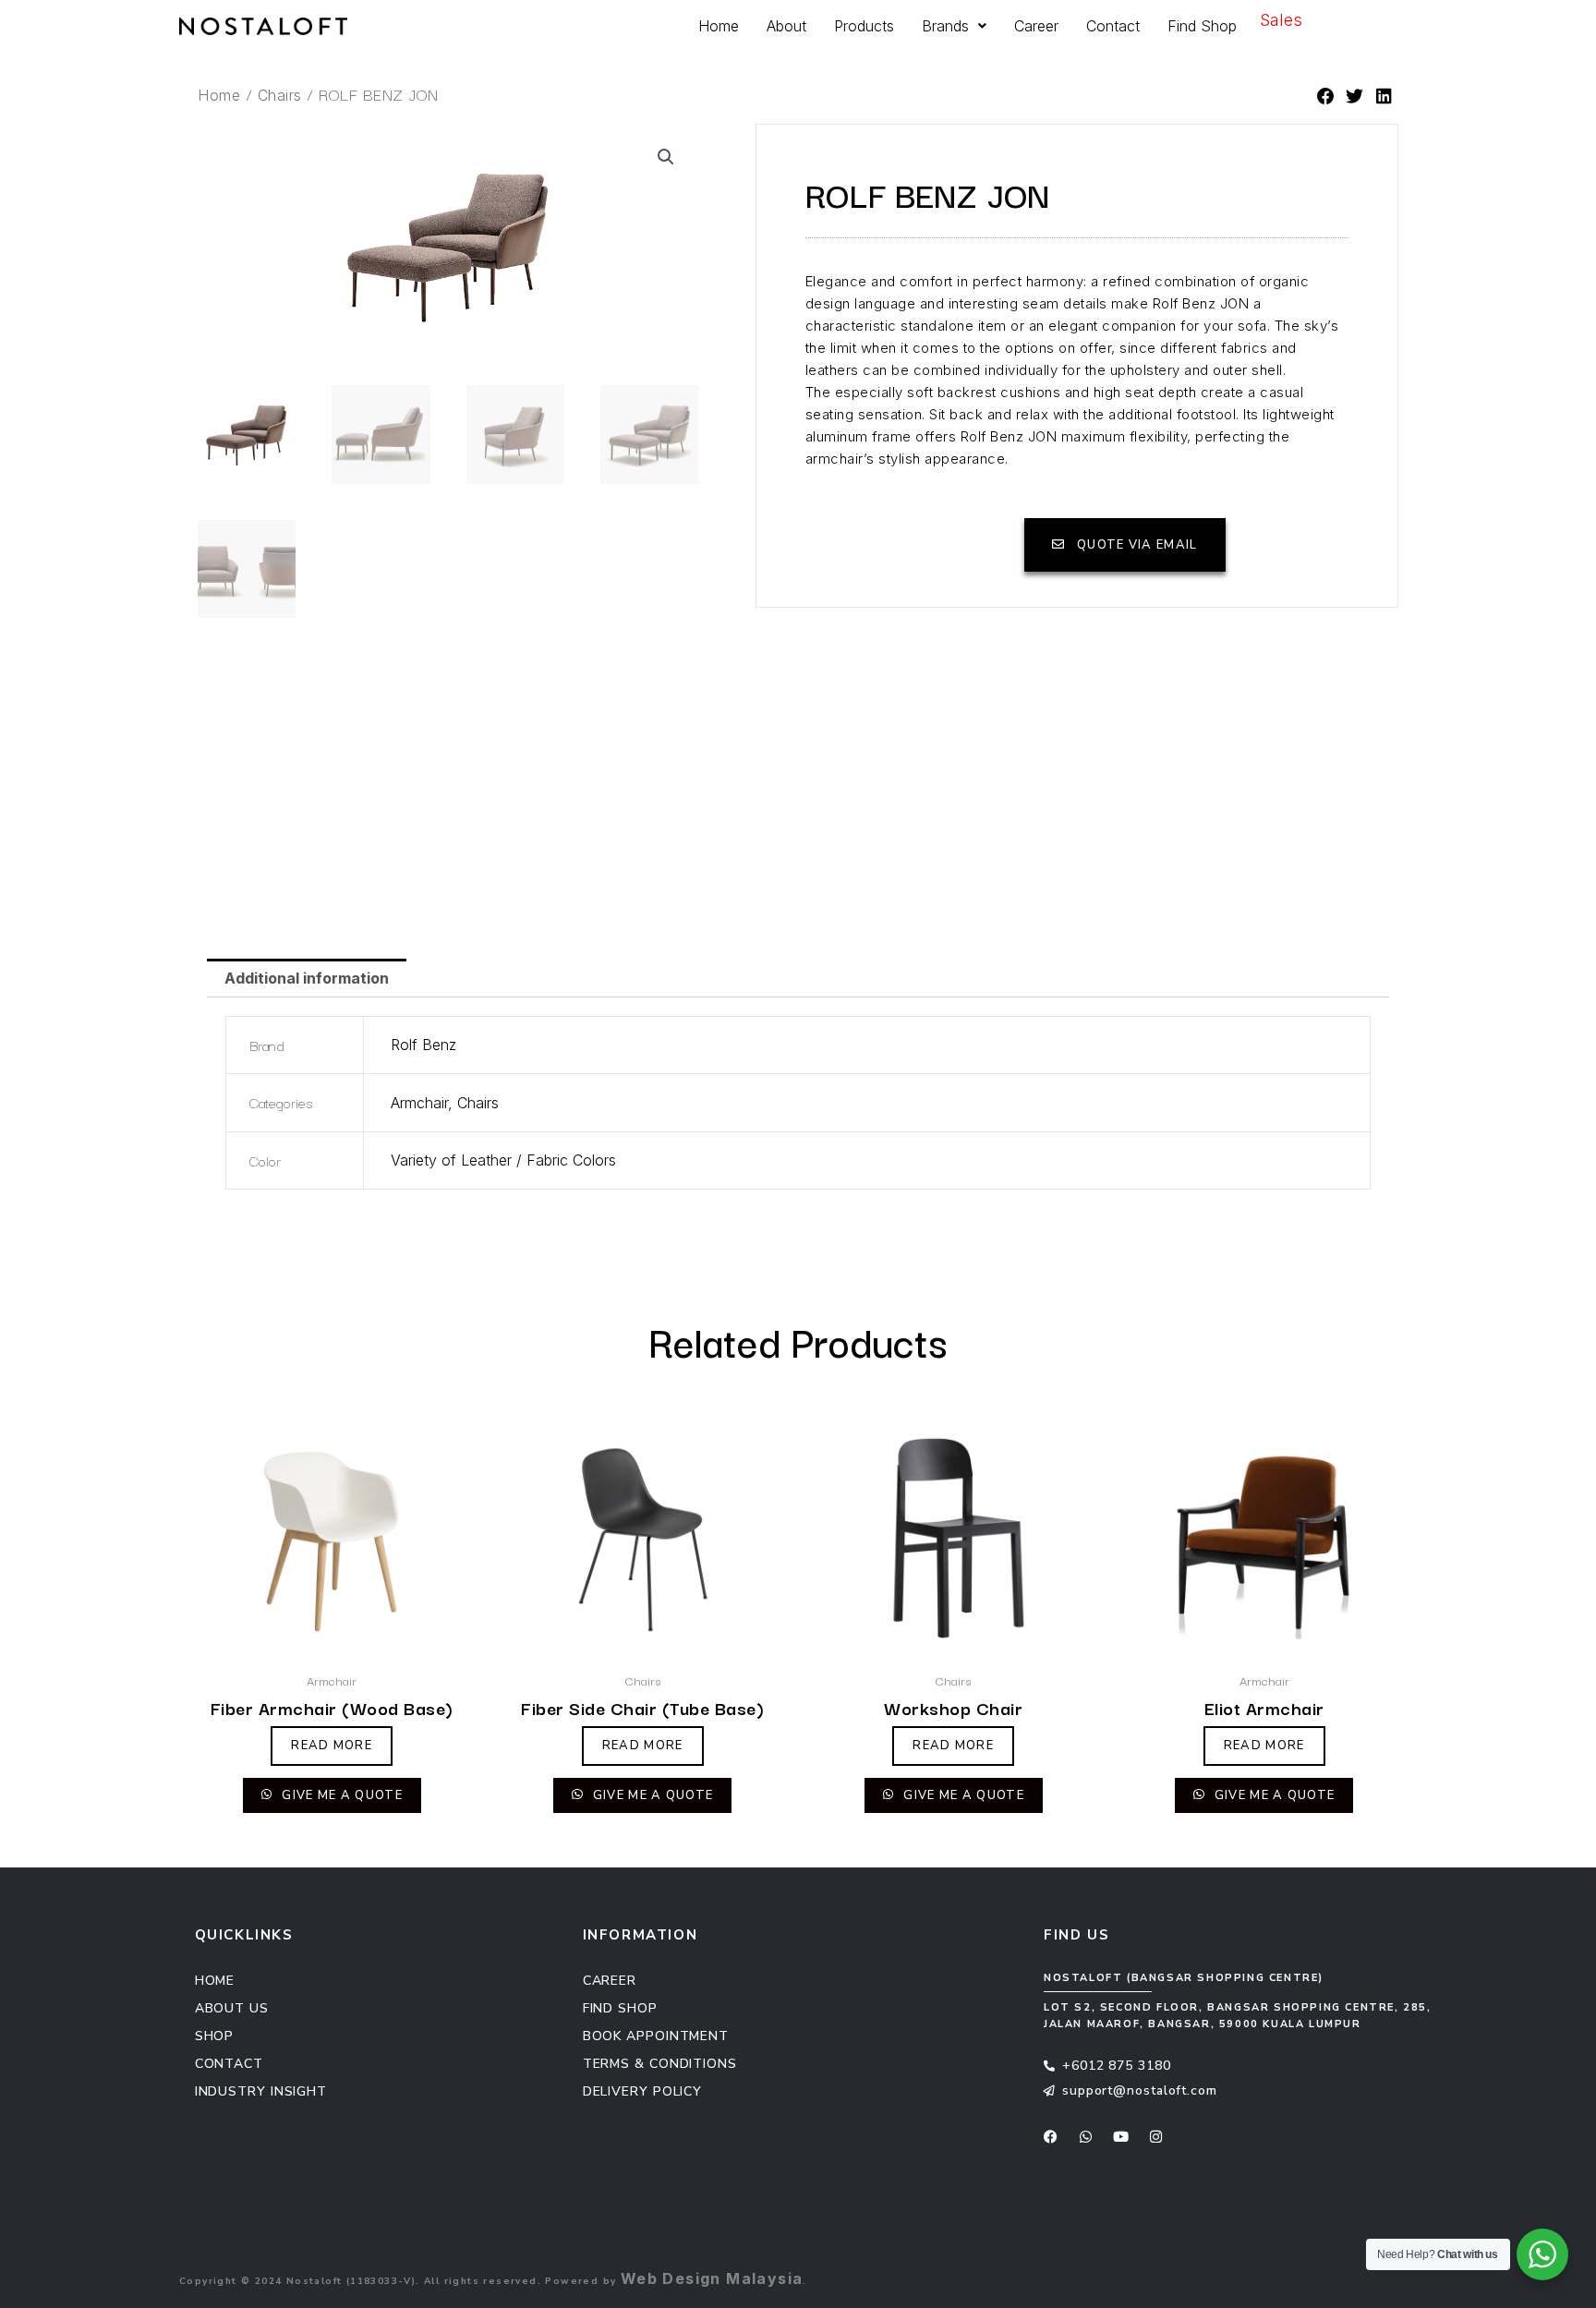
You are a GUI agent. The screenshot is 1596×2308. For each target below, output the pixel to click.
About (786, 26)
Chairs (280, 95)
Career (1036, 26)
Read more (332, 1746)
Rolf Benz (423, 1045)
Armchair (419, 1103)
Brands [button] (945, 26)
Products (864, 26)
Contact (1113, 26)
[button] (1326, 97)
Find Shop (1202, 26)
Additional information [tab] (307, 978)
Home (719, 26)
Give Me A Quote (340, 1795)
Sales (1281, 20)
